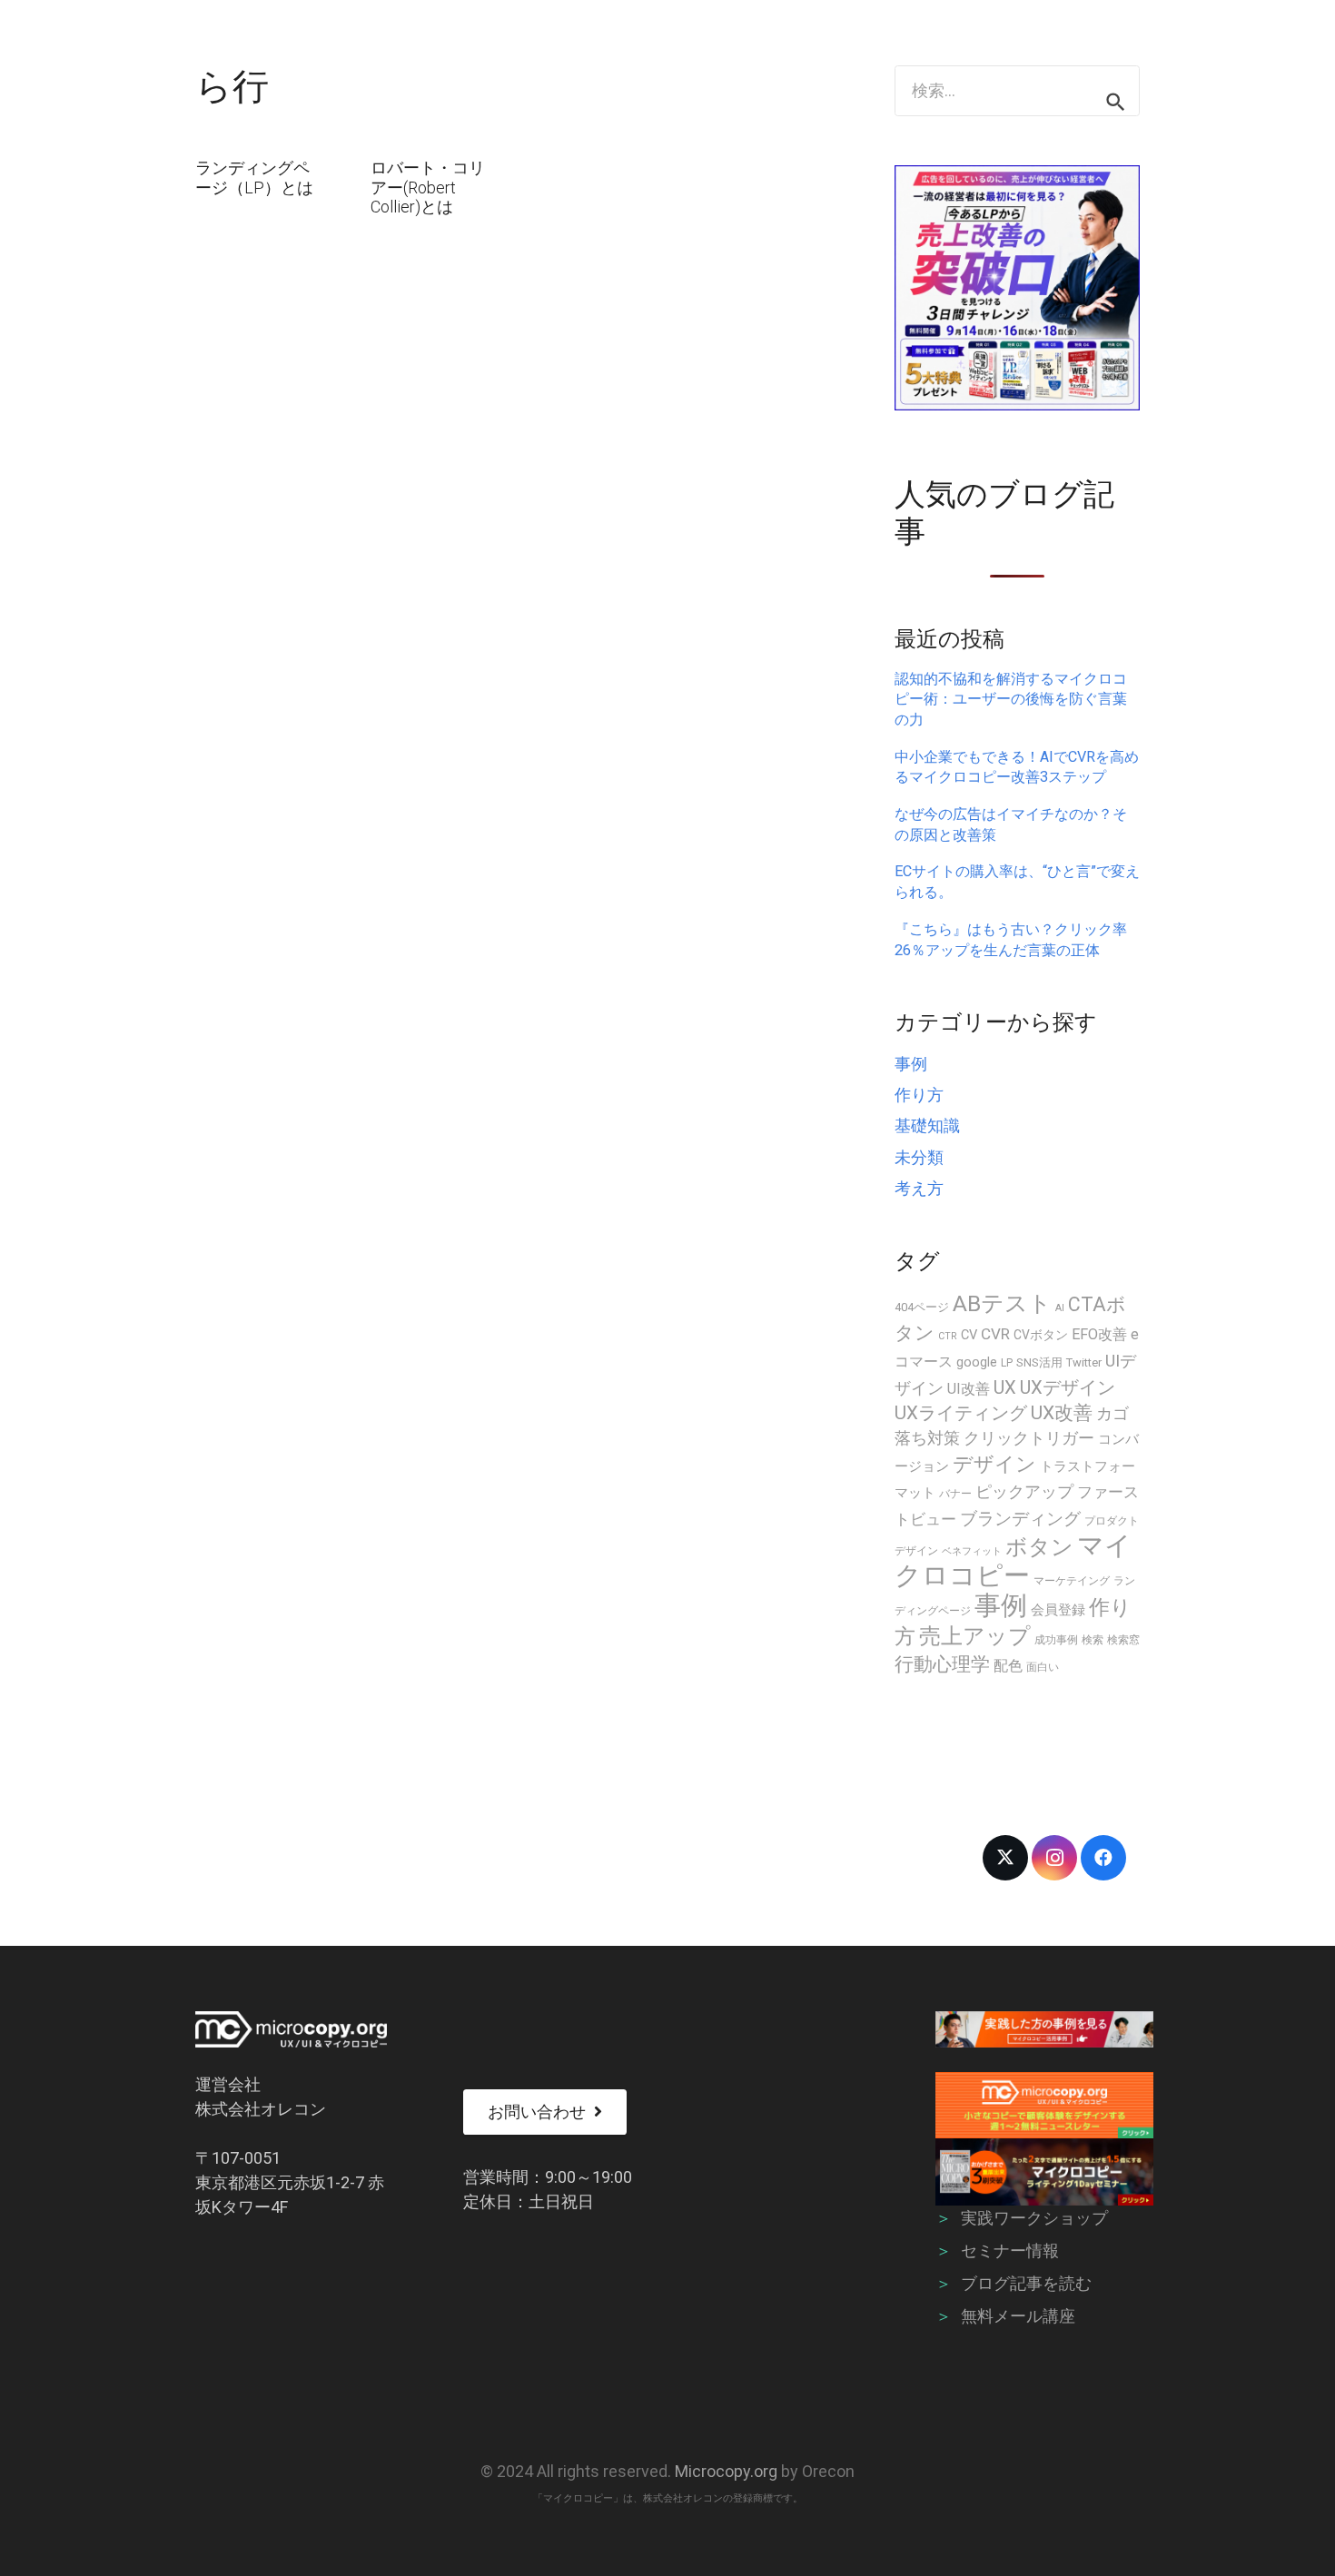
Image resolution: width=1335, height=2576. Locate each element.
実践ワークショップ (1034, 2218)
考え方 (919, 1188)
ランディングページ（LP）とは (254, 178)
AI (1060, 1308)
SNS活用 (1039, 1362)
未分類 (919, 1157)
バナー (955, 1494)
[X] (1005, 1858)
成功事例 (1056, 1640)
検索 (1093, 1640)
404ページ (922, 1307)
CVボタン (1041, 1335)
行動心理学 (942, 1664)
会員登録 (1058, 1610)
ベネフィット (972, 1551)
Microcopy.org (726, 2471)
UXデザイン (1068, 1387)
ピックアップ (1024, 1491)
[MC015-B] (1045, 2029)
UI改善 (969, 1389)
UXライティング (961, 1413)
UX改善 (1062, 1413)
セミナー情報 (1010, 2250)
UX (1005, 1387)
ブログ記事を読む (1026, 2283)
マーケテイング (1072, 1581)
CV (969, 1335)
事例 (911, 1064)
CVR (995, 1334)
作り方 (919, 1095)
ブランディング (1020, 1519)
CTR (948, 1336)
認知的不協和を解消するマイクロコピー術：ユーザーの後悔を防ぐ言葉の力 (1011, 699)
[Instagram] (1054, 1858)
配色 (1008, 1666)
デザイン (994, 1464)
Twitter (1084, 1362)
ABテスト (1002, 1303)
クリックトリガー (1029, 1438)
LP (1007, 1363)
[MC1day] (1045, 2172)
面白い (1043, 1667)
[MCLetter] (1045, 2106)
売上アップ (975, 1636)
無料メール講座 (1018, 2316)
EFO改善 (1099, 1334)
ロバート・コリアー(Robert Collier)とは (428, 187)
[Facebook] (1103, 1858)
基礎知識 (927, 1125)
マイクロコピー (1013, 1560)
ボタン (1039, 1547)
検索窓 (1123, 1640)
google (977, 1362)
